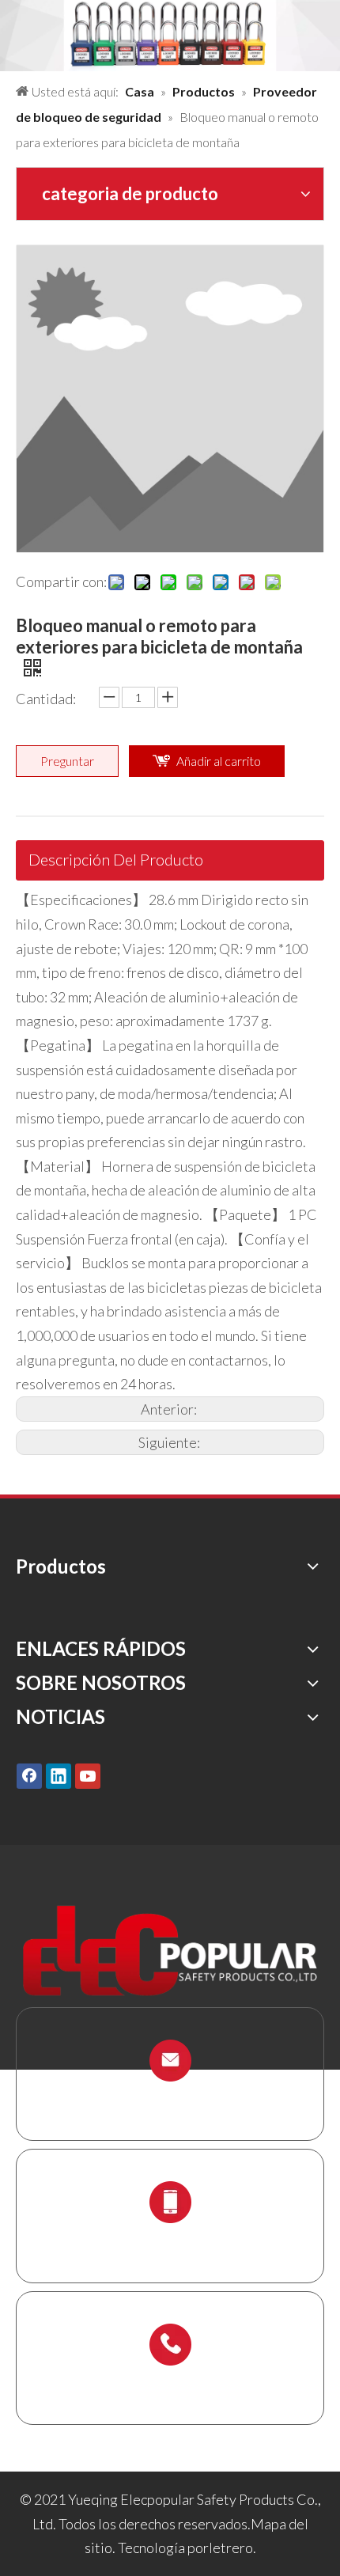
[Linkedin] (59, 1776)
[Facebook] (29, 1776)
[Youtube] (88, 1776)
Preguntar (67, 761)
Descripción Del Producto (116, 859)
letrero (231, 2548)
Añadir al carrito (219, 761)
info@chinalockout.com (170, 2098)
